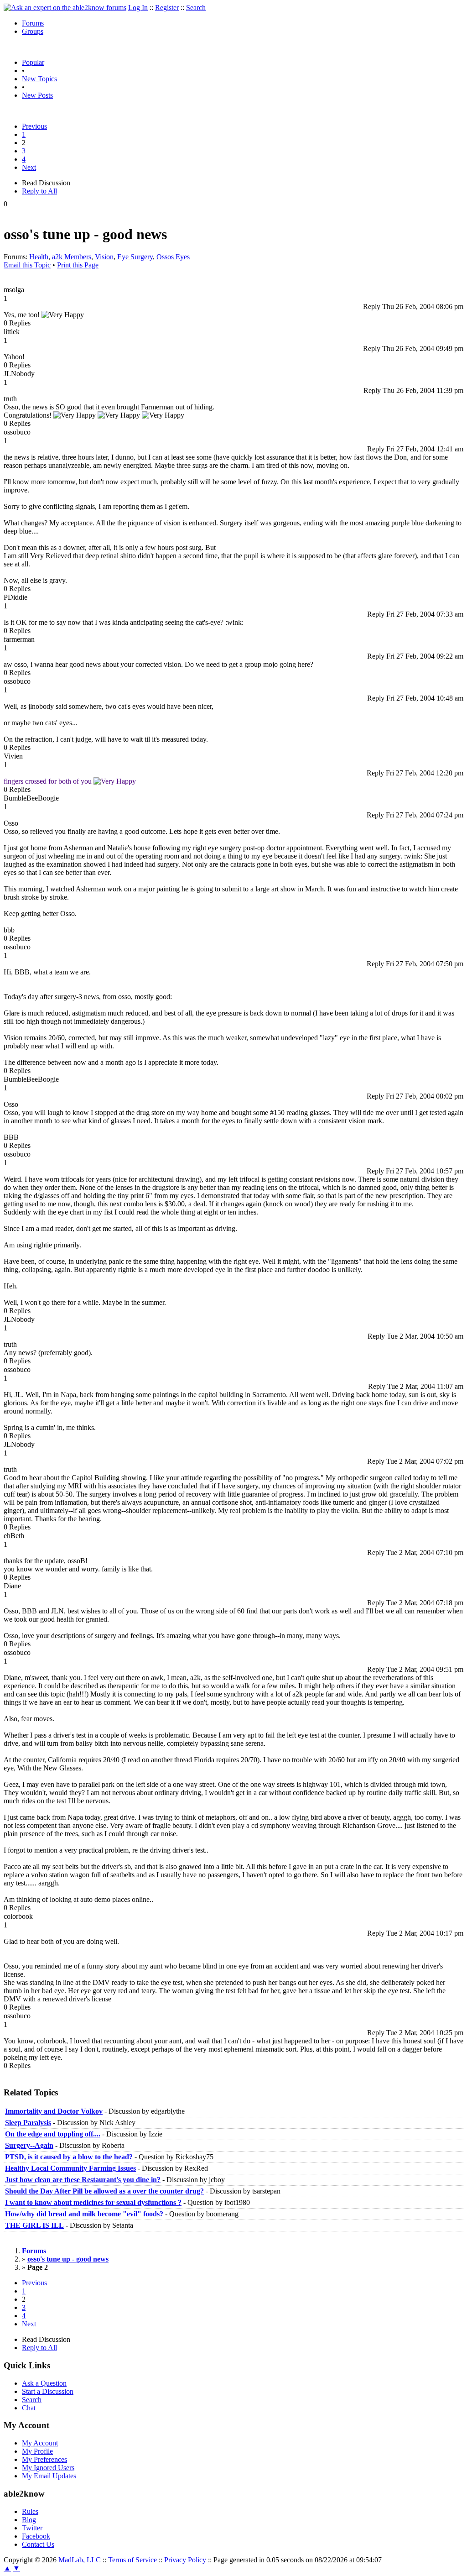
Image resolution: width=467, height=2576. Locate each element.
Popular (33, 62)
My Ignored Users (48, 2468)
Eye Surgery (135, 257)
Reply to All (39, 191)
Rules (30, 2511)
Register (167, 8)
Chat (29, 2408)
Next (29, 167)
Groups (33, 31)
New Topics (39, 79)
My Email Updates (49, 2476)
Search (196, 8)
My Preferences (44, 2459)
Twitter (32, 2528)
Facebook (36, 2536)
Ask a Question (44, 2383)
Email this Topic (27, 265)
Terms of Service (132, 2560)
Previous (34, 126)
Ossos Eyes (173, 257)
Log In (138, 8)
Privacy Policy (185, 2560)
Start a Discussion (48, 2391)
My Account (40, 2443)
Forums (33, 23)
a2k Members (72, 257)
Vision (104, 257)
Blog (29, 2520)
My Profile (37, 2451)
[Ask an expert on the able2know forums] (65, 8)
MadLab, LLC (80, 2560)
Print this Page (78, 265)
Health (39, 257)
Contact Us (38, 2544)
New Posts (37, 95)
